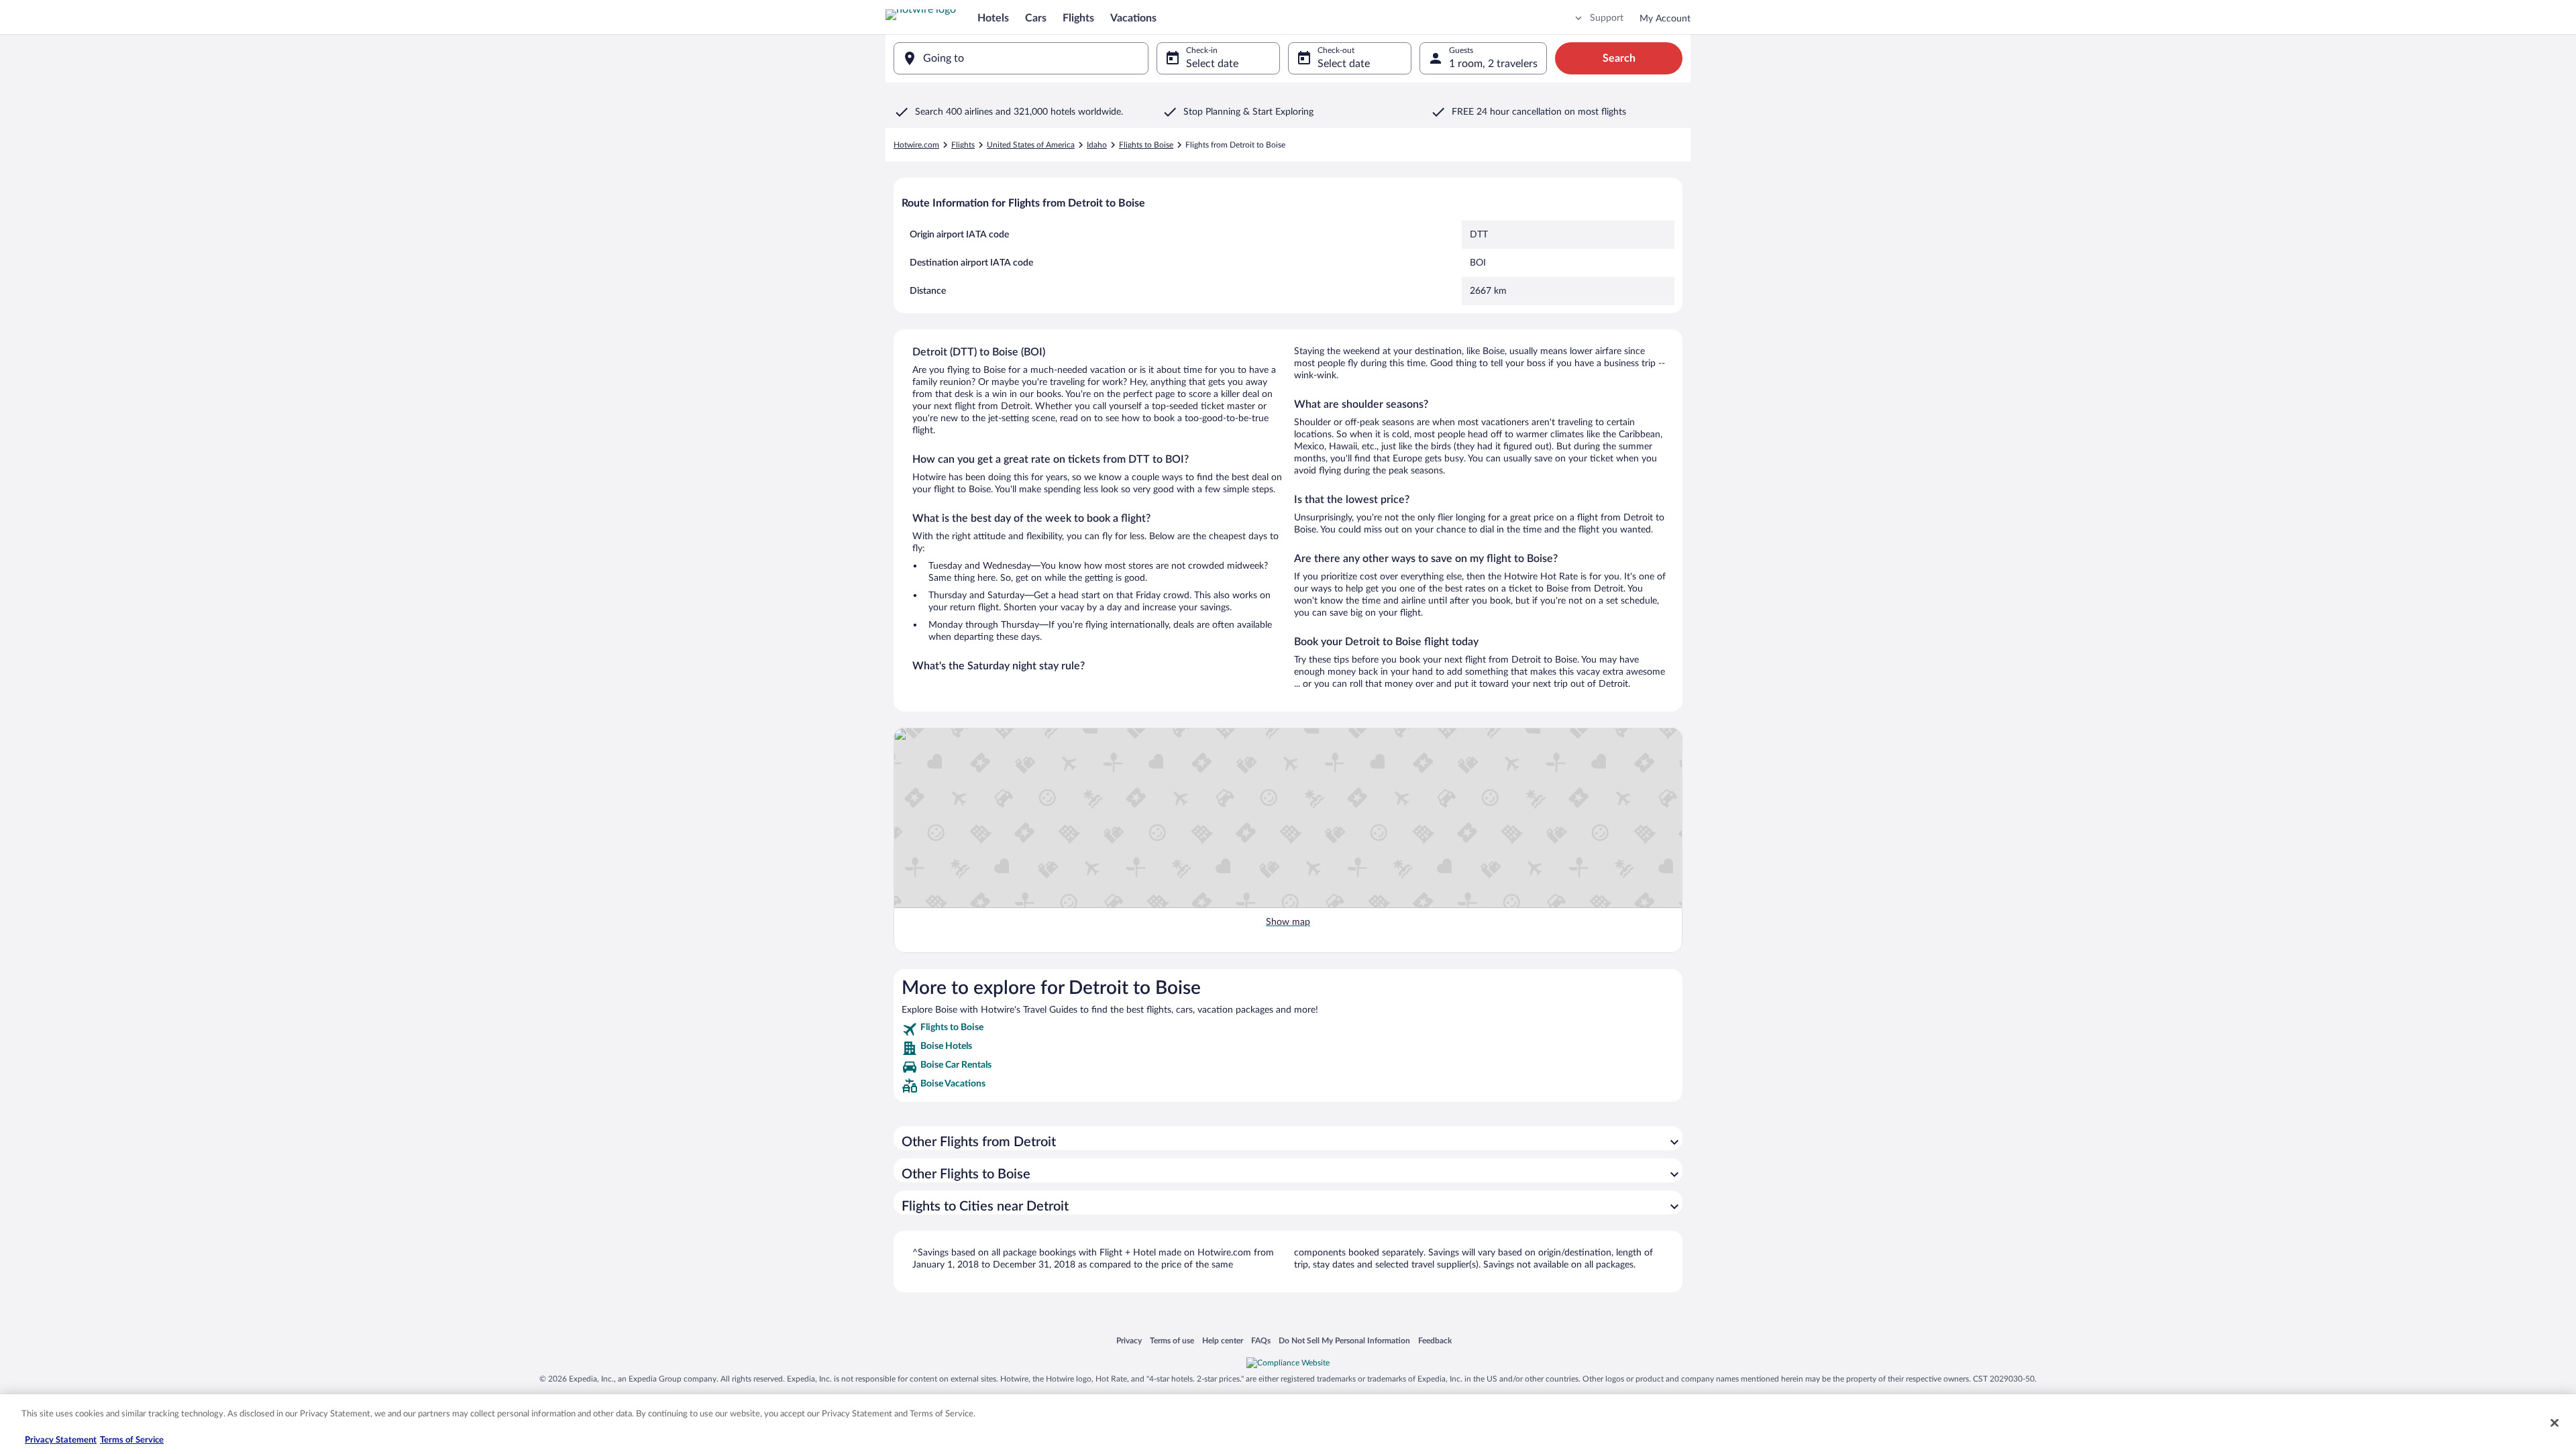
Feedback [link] (1435, 1340)
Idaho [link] (1097, 145)
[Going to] (1021, 58)
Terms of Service (132, 1440)
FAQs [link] (1261, 1340)
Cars (1036, 18)
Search (1619, 58)
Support (1607, 18)
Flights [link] (963, 145)
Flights (1078, 18)
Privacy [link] (1129, 1340)
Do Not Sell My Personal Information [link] (1344, 1340)
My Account (1665, 19)
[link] (1288, 1029)
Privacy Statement (61, 1440)
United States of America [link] (1031, 145)
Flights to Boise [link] (1146, 145)
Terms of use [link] (1172, 1340)
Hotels (993, 18)
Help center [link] (1223, 1340)
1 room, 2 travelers (1493, 64)
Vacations (1133, 18)
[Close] (2555, 1422)
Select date (1212, 64)
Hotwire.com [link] (916, 145)
